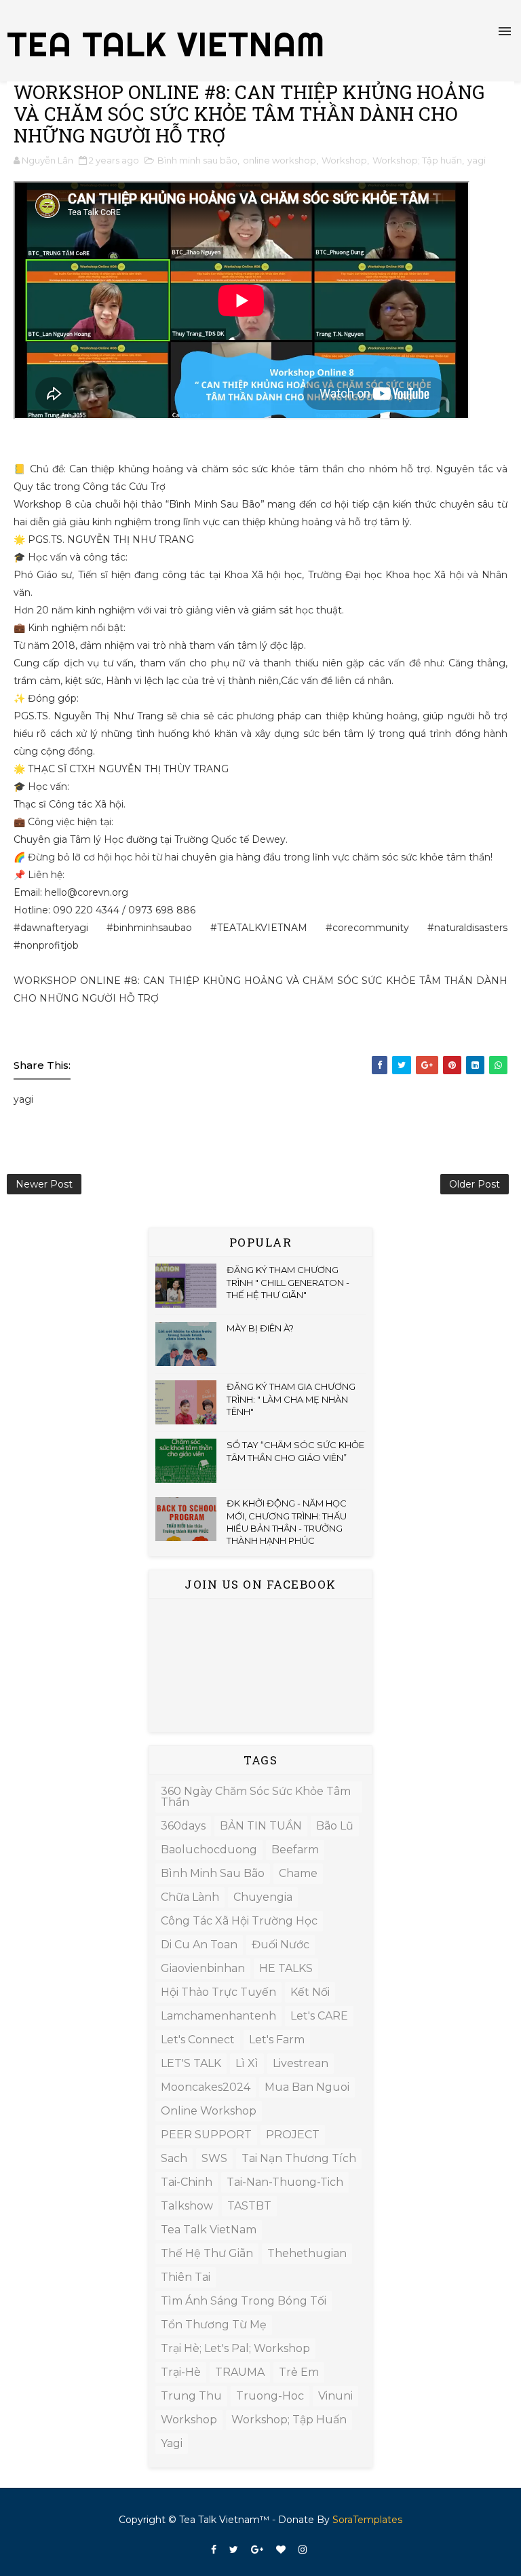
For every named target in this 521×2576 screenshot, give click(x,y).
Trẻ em (299, 2372)
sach (174, 2158)
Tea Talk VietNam (209, 2230)
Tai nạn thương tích (299, 2158)
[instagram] (303, 2550)
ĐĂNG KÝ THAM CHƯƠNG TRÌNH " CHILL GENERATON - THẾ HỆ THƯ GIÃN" (288, 1282)
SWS (214, 2158)
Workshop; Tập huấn (417, 160)
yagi (477, 160)
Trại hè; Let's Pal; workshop (235, 2348)
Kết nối (310, 1992)
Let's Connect (198, 2040)
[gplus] (257, 2550)
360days (183, 1826)
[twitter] (234, 2550)
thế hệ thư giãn (207, 2253)
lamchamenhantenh (218, 2016)
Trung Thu (191, 2396)
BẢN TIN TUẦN (261, 1826)
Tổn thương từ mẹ (214, 2325)
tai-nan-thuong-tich (285, 2182)
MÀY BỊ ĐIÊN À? (260, 1328)
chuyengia (263, 1897)
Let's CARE (319, 2016)
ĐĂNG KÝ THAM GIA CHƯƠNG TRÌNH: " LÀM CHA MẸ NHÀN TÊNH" (291, 1399)
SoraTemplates (367, 2520)
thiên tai (186, 2277)
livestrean (301, 2063)
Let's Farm (277, 2040)
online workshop (279, 160)
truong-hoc (270, 2396)
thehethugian (307, 2253)
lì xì (247, 2063)
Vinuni (335, 2396)
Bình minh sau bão (197, 160)
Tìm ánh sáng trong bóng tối (244, 2301)
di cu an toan (199, 1945)
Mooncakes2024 (206, 2087)
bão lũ (335, 1826)
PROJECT (293, 2135)
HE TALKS (286, 1968)
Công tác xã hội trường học (239, 1921)
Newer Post (44, 1184)
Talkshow (187, 2206)
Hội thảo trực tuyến (218, 1992)
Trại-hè (181, 2372)
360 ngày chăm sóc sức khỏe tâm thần (256, 1797)
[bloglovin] (281, 2550)
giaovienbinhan (203, 1968)
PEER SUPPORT (206, 2135)
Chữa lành (190, 1897)
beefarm (295, 1850)
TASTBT (249, 2206)
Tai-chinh (187, 2182)
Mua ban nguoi (307, 2087)
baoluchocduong (209, 1850)
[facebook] (214, 2550)
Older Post (475, 1184)
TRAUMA (240, 2372)
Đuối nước (281, 1945)
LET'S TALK (191, 2063)
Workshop (344, 160)
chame (298, 1873)
